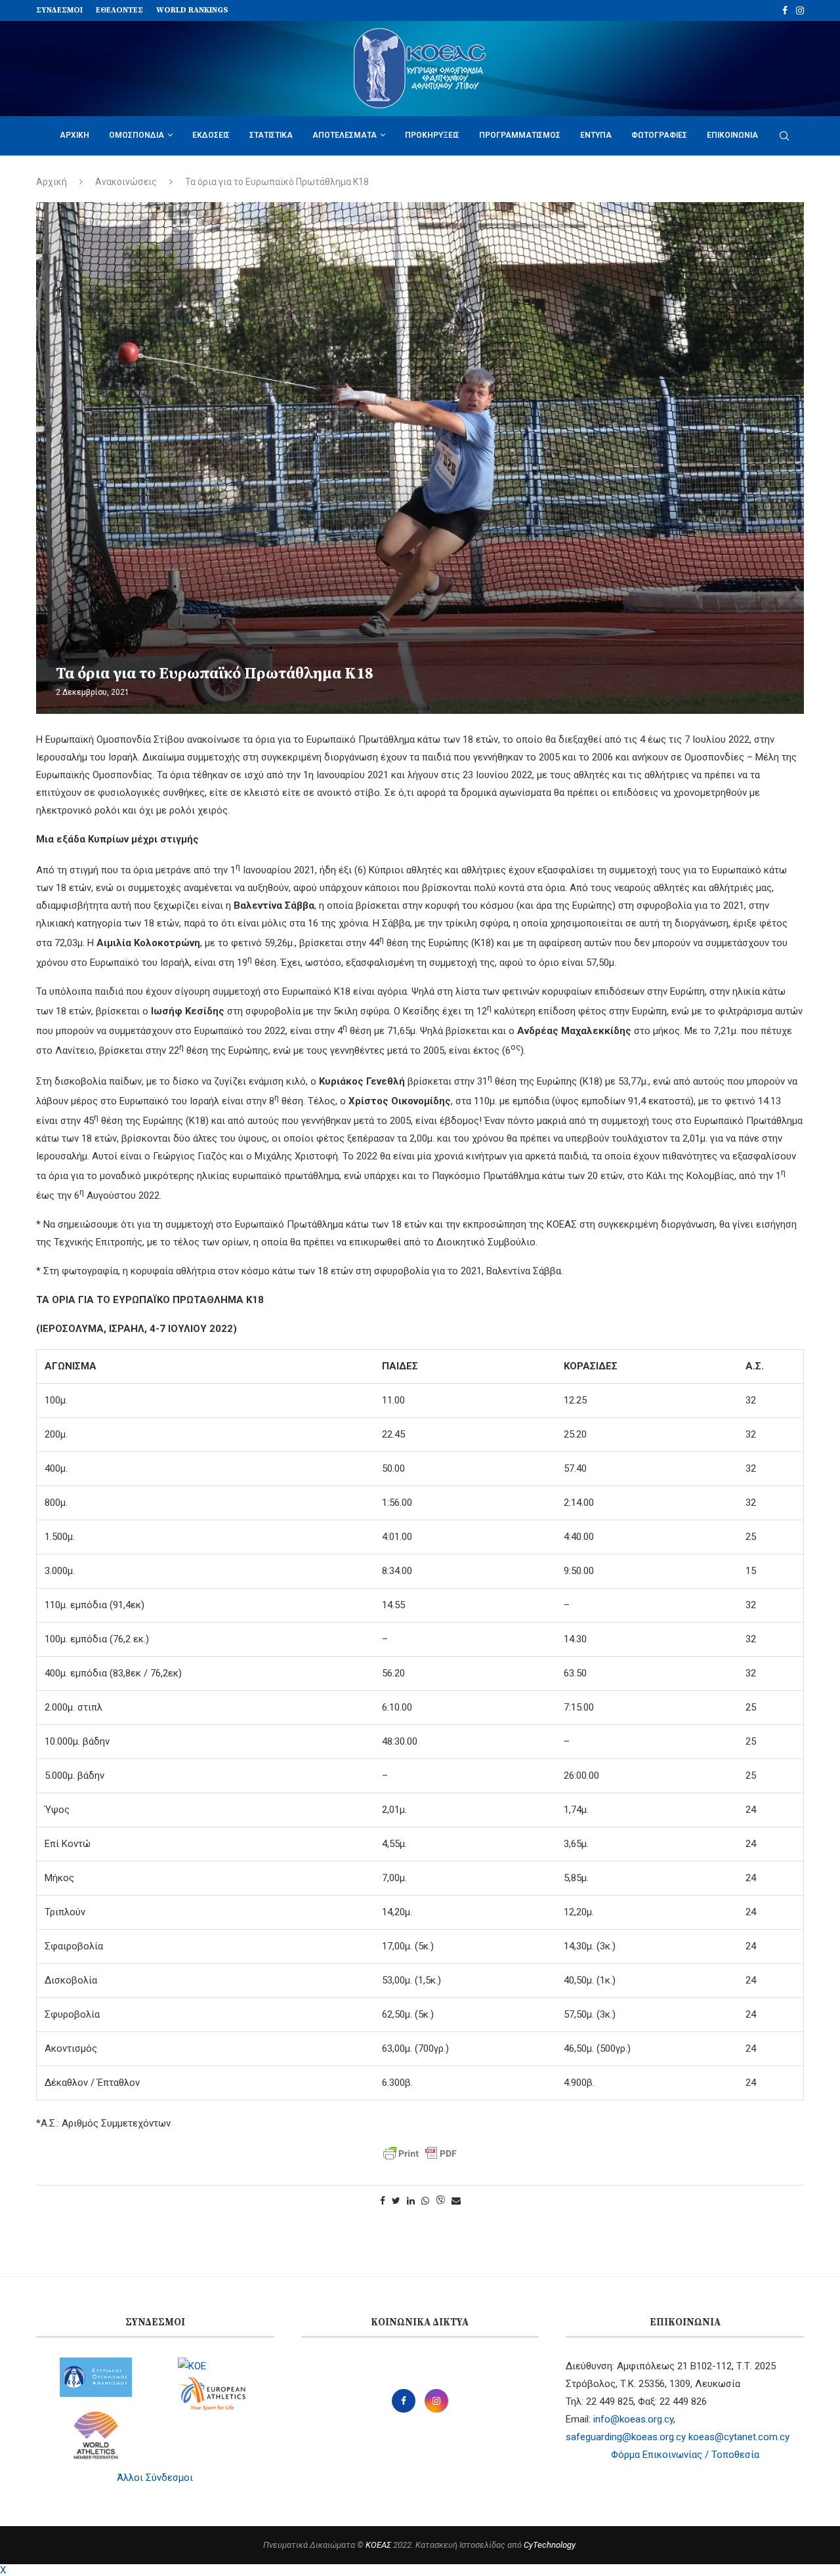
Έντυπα (596, 135)
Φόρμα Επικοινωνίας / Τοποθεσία (685, 2455)
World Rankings (192, 10)
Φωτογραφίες (659, 135)
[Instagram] (800, 10)
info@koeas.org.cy (633, 2419)
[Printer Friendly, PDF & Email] (420, 2153)
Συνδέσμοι (59, 10)
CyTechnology (549, 2545)
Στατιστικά (271, 135)
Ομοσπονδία (136, 135)
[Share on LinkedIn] (411, 2201)
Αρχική (74, 135)
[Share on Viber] (440, 2201)
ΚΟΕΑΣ (378, 2545)
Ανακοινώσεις (126, 182)
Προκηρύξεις (432, 135)
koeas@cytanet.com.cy (739, 2437)
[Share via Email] (456, 2201)
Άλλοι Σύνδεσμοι (155, 2478)
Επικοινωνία (732, 135)
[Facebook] (785, 10)
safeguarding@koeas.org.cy (626, 2437)
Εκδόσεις (211, 135)
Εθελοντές (119, 10)
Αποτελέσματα (345, 135)
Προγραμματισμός (520, 135)
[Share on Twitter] (396, 2201)
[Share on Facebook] (383, 2201)
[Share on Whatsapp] (425, 2201)
